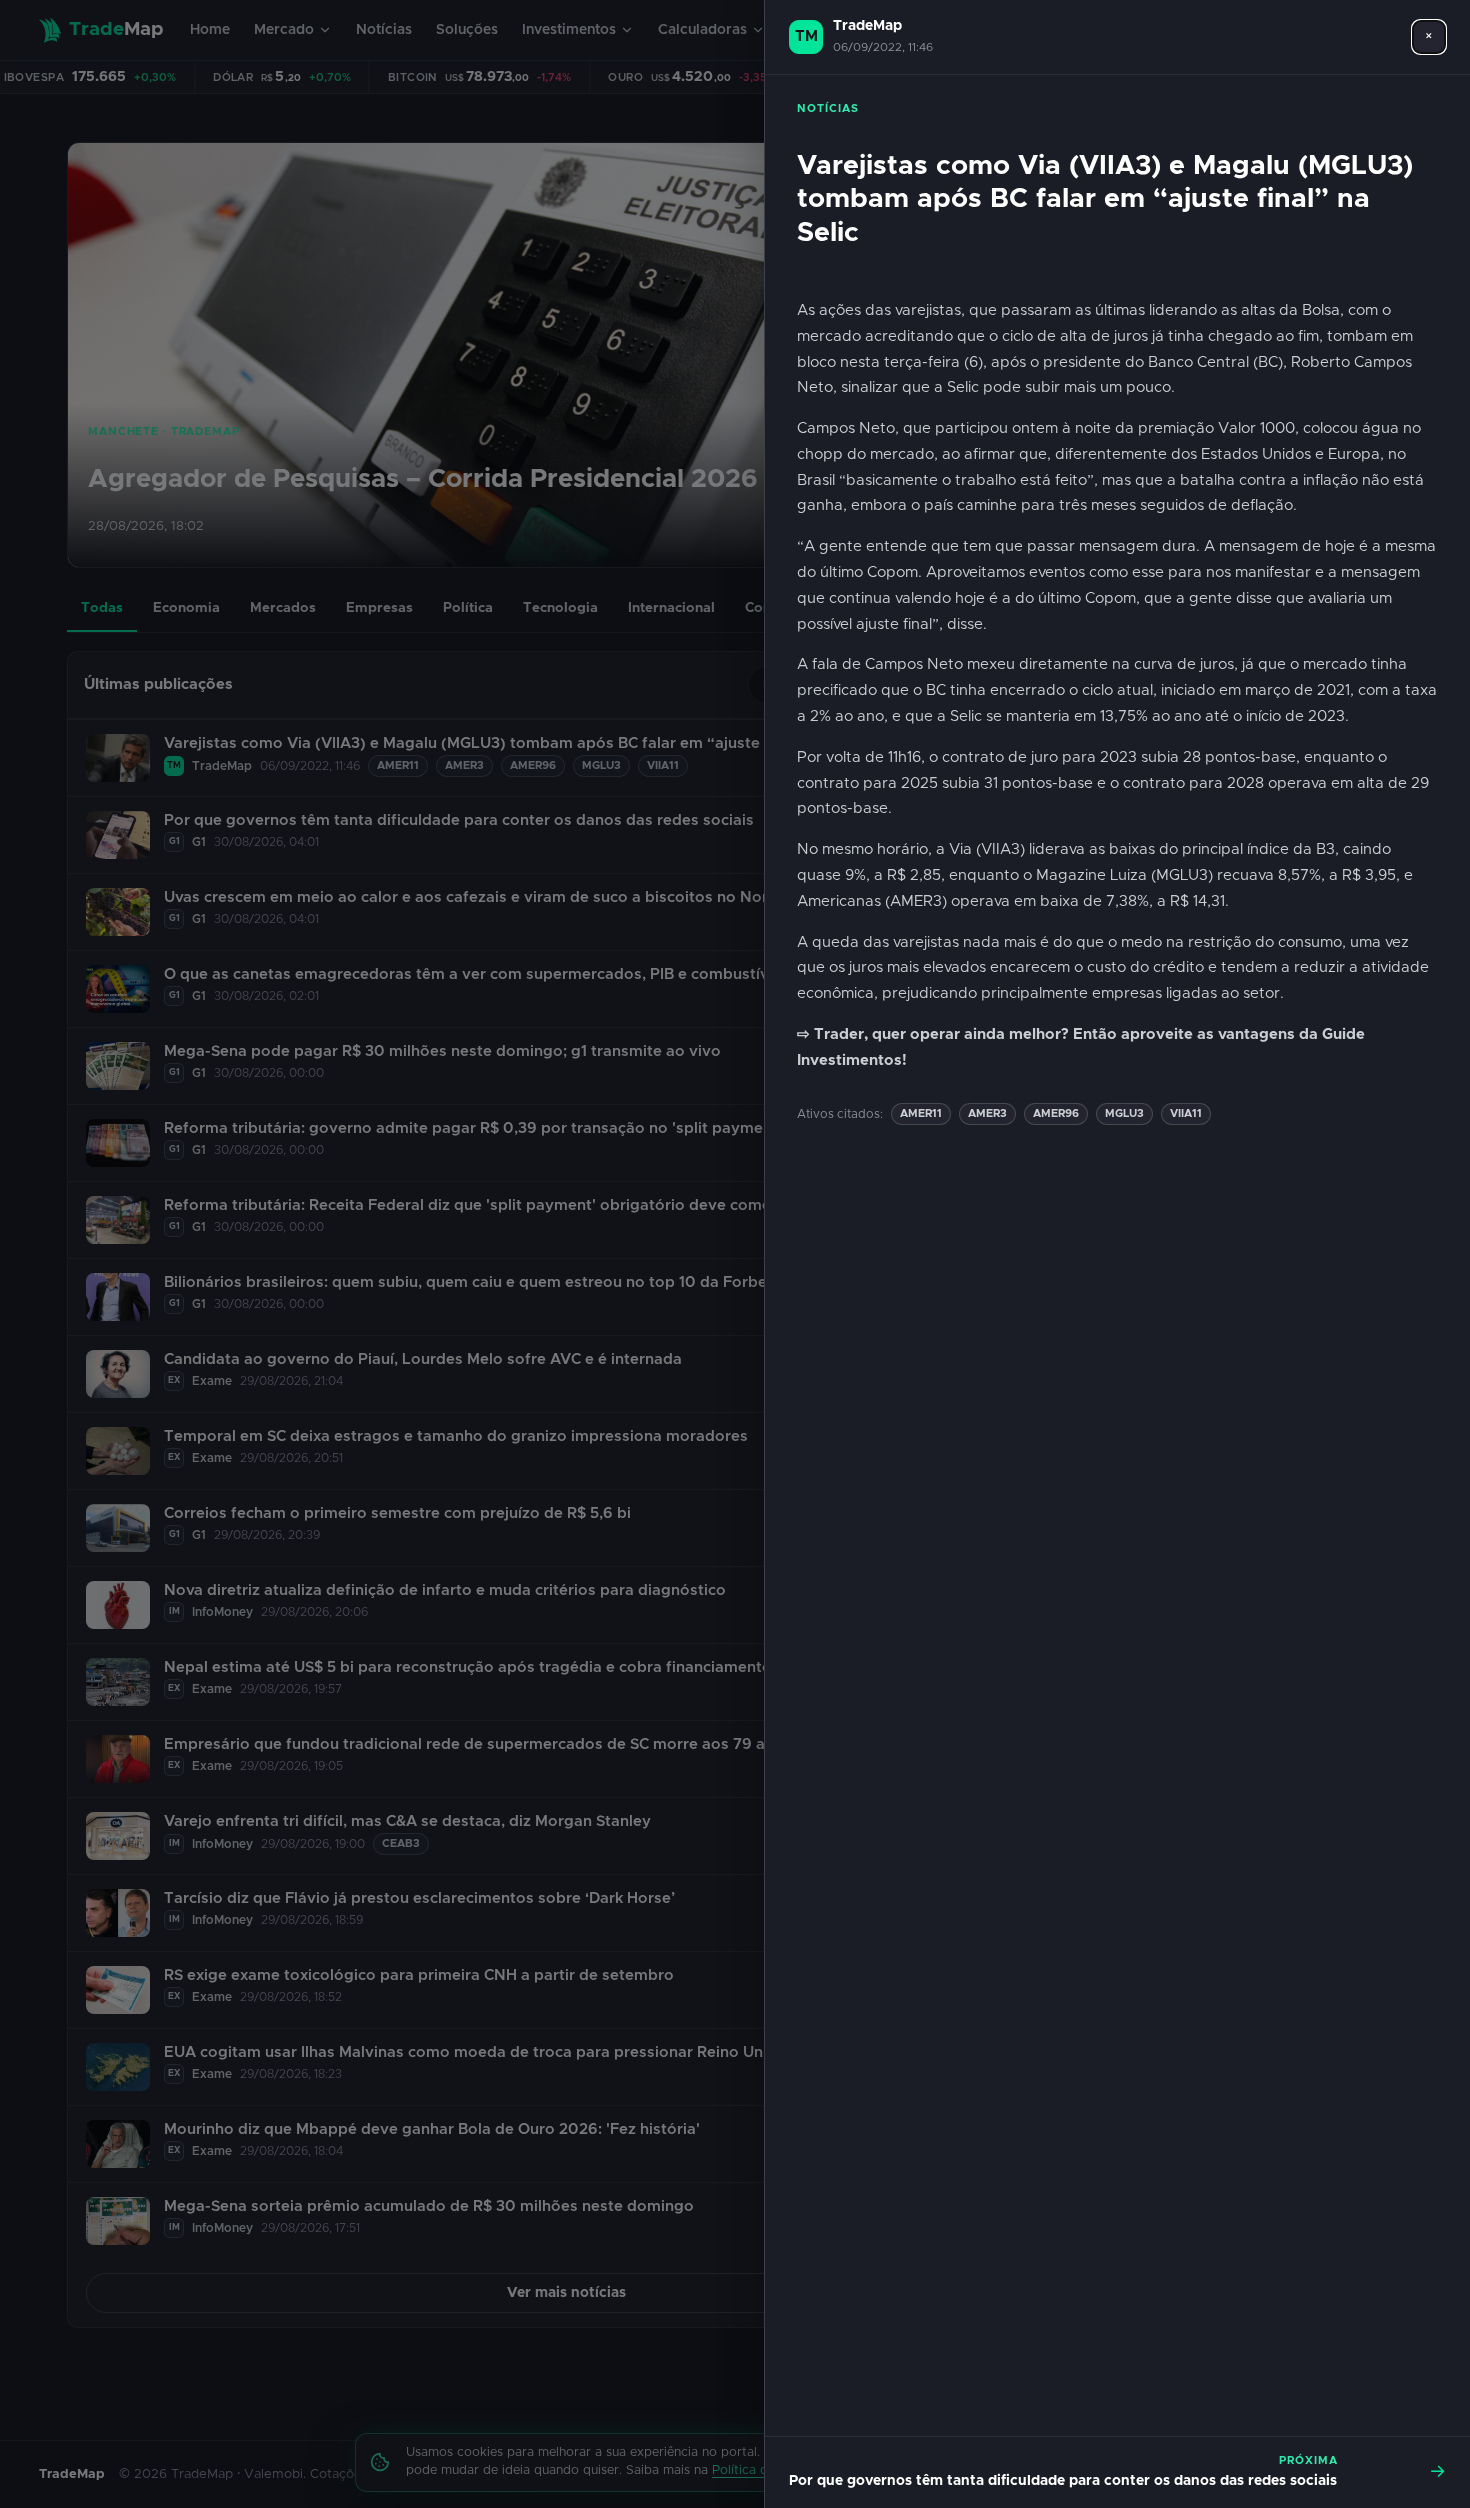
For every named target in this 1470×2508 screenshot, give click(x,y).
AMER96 (1056, 1113)
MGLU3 (1124, 1113)
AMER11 (921, 1113)
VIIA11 (1186, 1113)
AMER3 (987, 1113)
